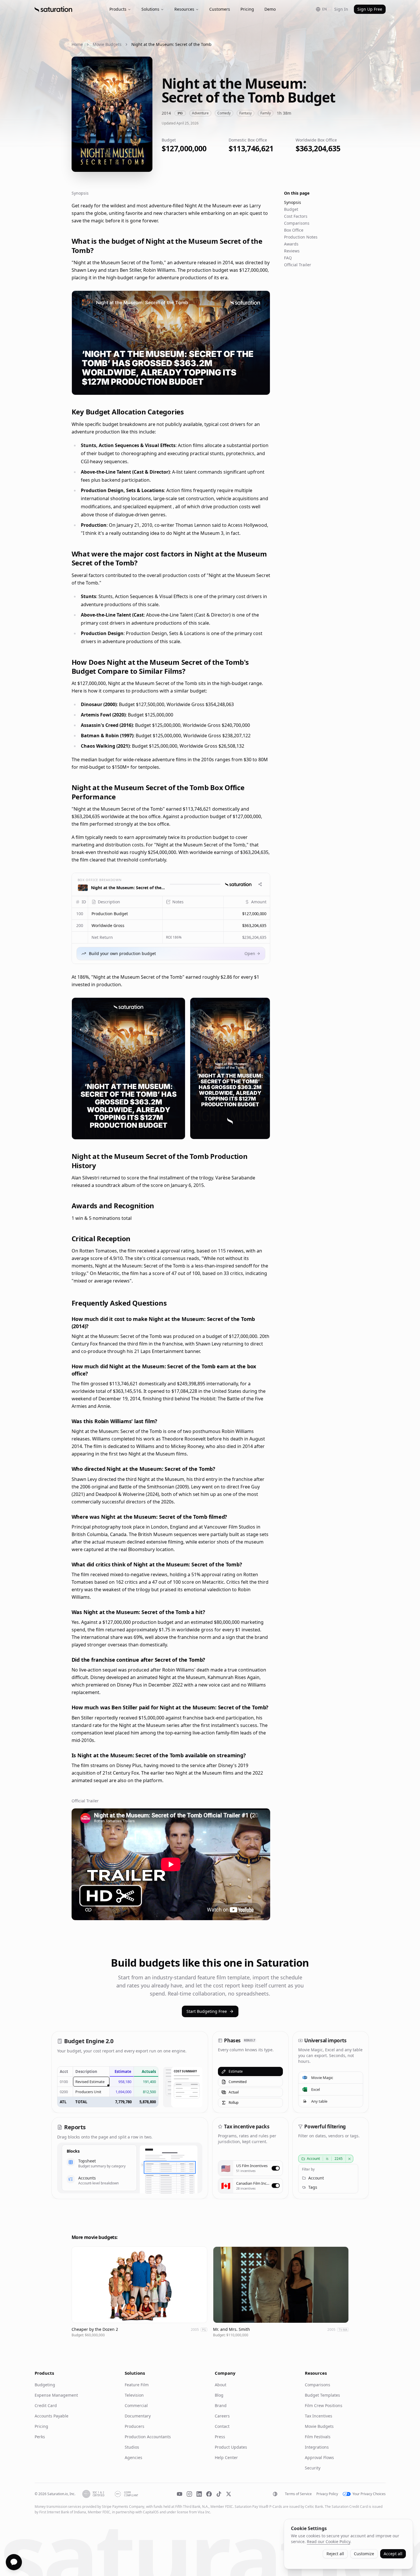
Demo (270, 9)
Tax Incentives (319, 2416)
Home (77, 44)
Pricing (247, 9)
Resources (184, 9)
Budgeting (45, 2385)
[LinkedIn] (199, 2494)
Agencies (134, 2457)
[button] (125, 914)
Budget (291, 209)
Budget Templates (322, 2395)
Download (255, 387)
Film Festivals (318, 2437)
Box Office (294, 230)
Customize (364, 2554)
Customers (220, 9)
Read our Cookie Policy (328, 2541)
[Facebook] (209, 2494)
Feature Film (137, 2385)
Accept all (393, 2554)
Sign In (341, 9)
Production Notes (301, 237)
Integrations (317, 2447)
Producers (135, 2426)
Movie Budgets (107, 44)
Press (220, 2437)
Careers (222, 2416)
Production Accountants (148, 2437)
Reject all (335, 2554)
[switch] (275, 2168)
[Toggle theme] (275, 2494)
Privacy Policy (327, 2494)
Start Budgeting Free (207, 2011)
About (221, 2385)
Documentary (138, 2416)
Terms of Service (298, 2494)
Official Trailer (298, 265)
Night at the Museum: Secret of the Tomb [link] (171, 44)
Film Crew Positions (324, 2405)
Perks (40, 2437)
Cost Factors (296, 216)
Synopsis (293, 202)
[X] (229, 2494)
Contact (222, 2426)
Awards (291, 244)
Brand (221, 2405)
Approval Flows (319, 2457)
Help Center (226, 2457)
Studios (132, 2447)
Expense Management (56, 2395)
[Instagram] (189, 2494)
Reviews (292, 251)
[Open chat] (14, 2562)
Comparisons (297, 223)
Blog (219, 2395)
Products (118, 9)
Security (313, 2468)
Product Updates (231, 2447)
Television (134, 2395)
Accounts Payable (52, 2416)
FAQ (288, 258)
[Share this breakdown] (260, 884)
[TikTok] (219, 2494)
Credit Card (46, 2405)
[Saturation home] (53, 9)
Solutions (150, 9)
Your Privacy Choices (369, 2494)
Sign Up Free (370, 9)
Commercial (136, 2405)
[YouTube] (180, 2494)
